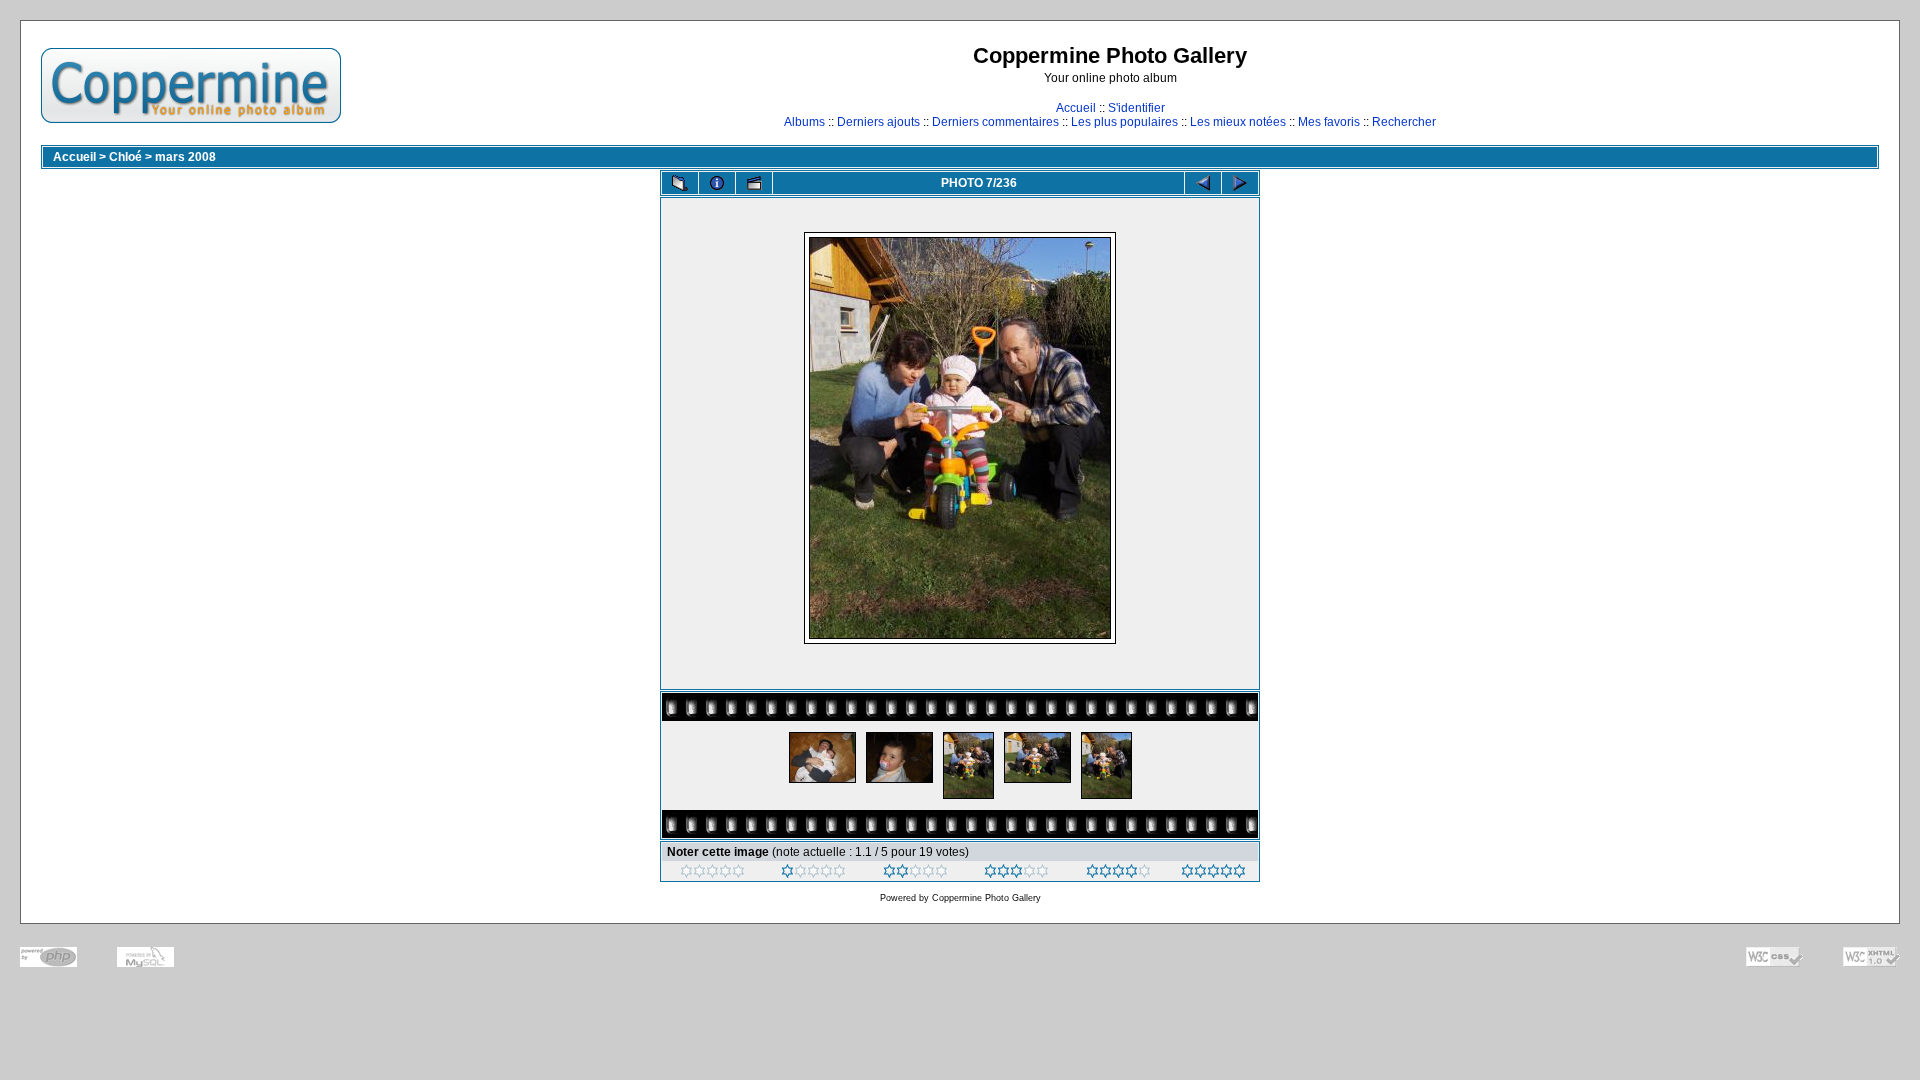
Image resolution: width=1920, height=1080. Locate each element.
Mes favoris (1329, 122)
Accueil (1076, 108)
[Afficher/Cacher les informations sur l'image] (717, 183)
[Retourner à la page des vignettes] (680, 183)
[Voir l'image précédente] (1203, 183)
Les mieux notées (1238, 122)
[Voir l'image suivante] (1240, 183)
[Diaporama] (754, 183)
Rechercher (1404, 122)
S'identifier (1136, 108)
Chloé (125, 157)
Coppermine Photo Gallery (986, 898)
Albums (804, 122)
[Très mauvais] (712, 874)
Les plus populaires (1124, 122)
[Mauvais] (813, 874)
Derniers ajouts (878, 122)
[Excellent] (1118, 874)
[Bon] (1016, 874)
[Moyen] (915, 874)
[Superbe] (1213, 874)
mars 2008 (185, 157)
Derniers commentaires (995, 122)
